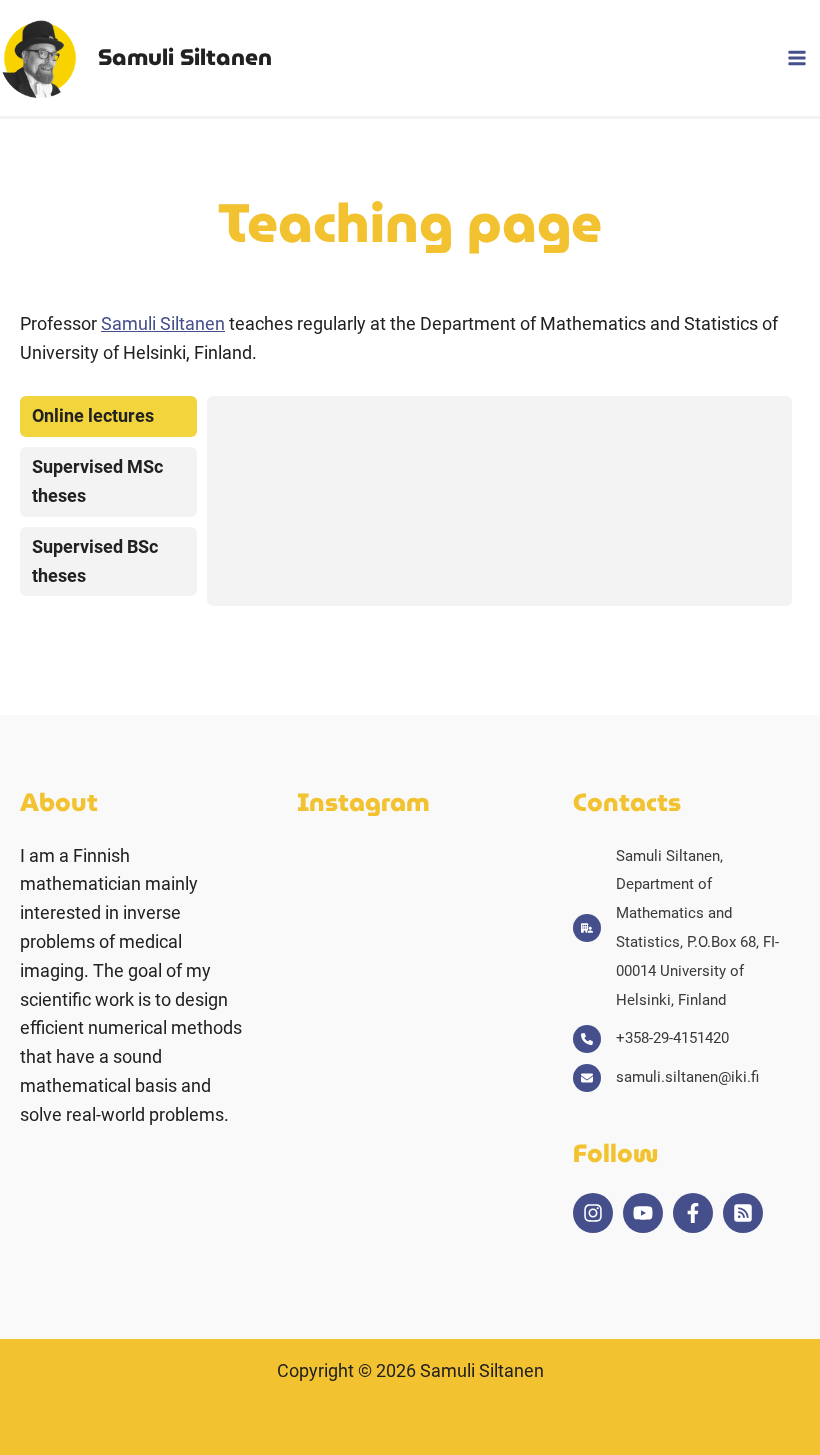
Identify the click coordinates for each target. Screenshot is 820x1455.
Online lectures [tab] (93, 415)
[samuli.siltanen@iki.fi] (666, 1077)
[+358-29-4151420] (651, 1038)
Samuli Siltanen (185, 57)
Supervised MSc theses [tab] (97, 481)
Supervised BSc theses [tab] (95, 561)
